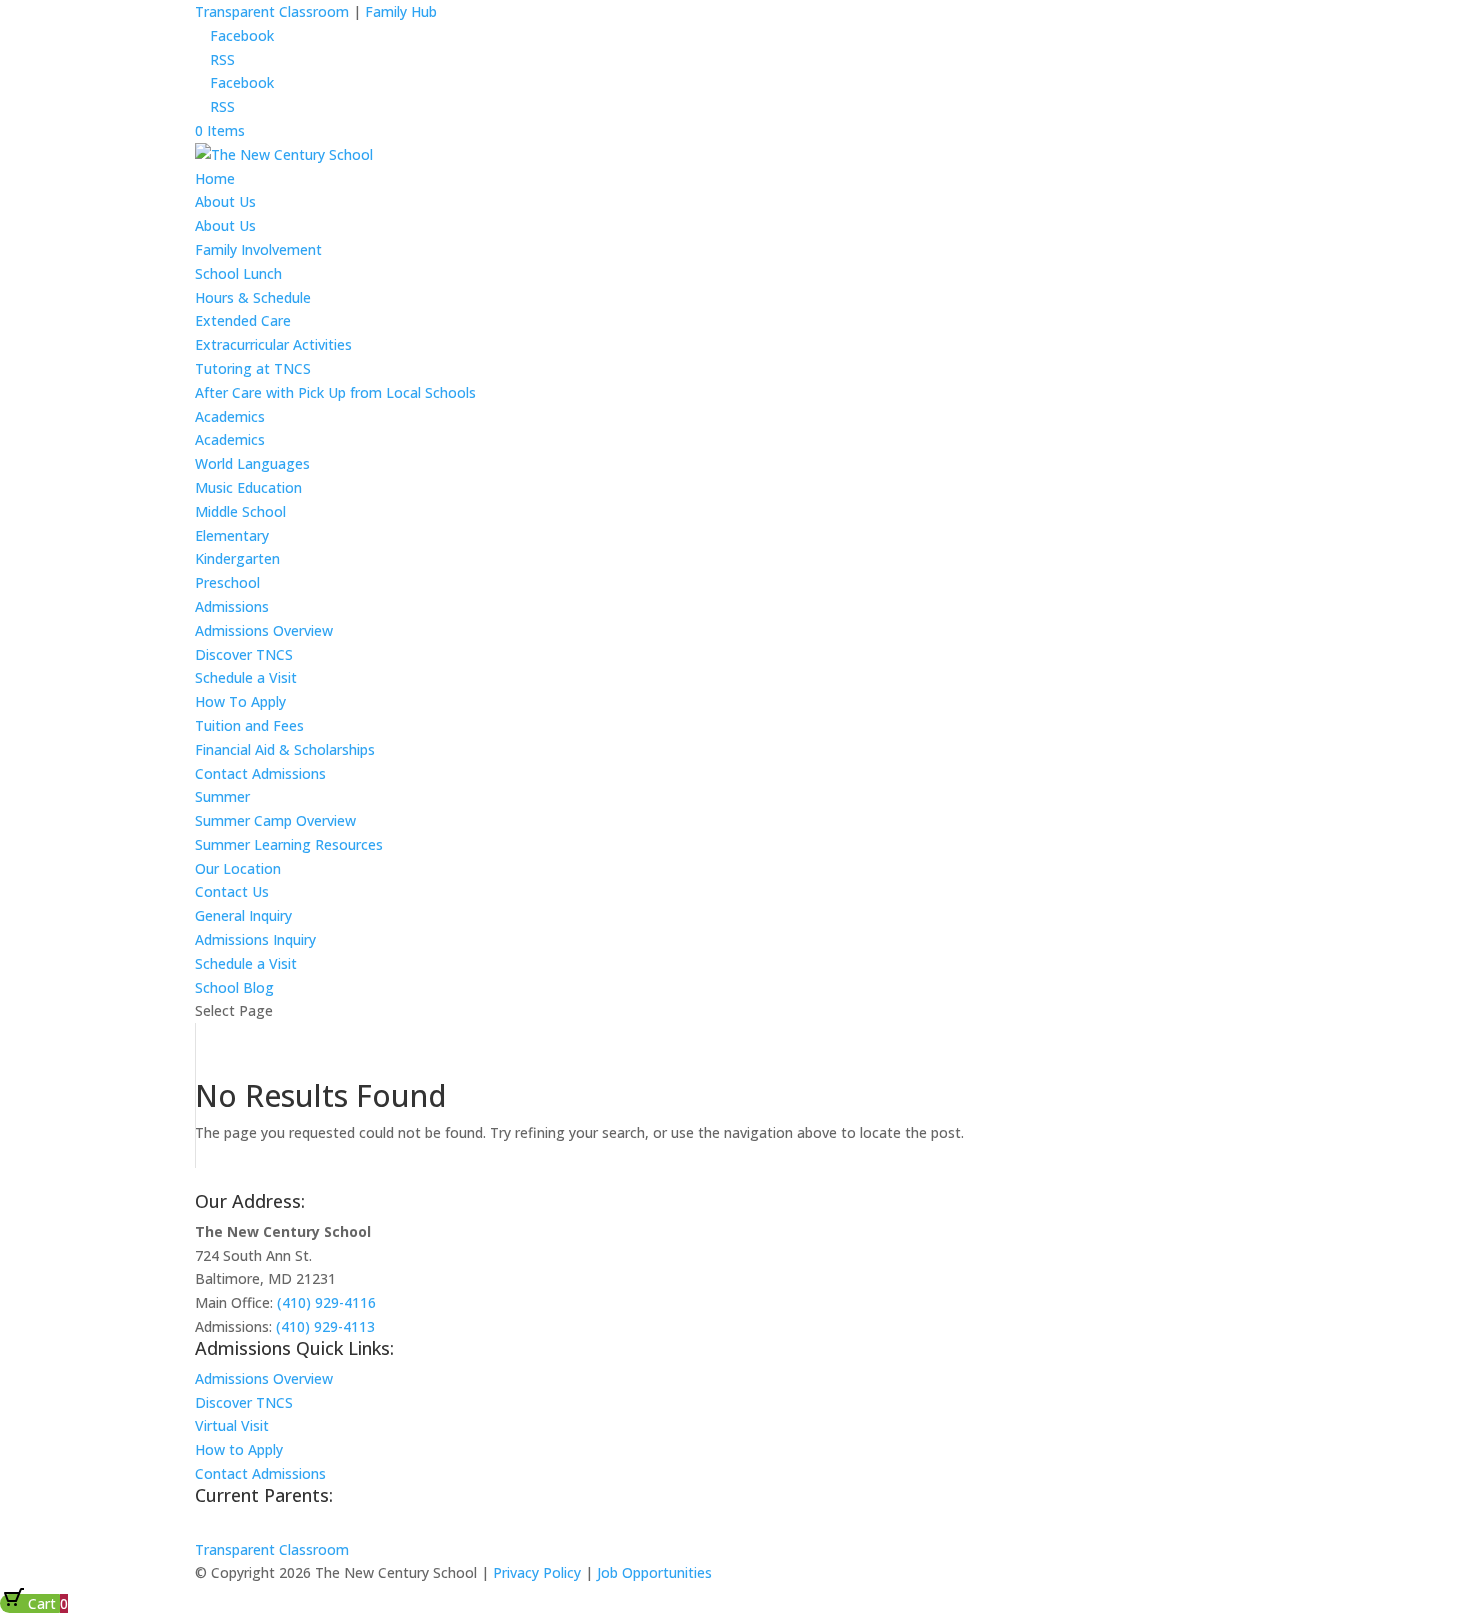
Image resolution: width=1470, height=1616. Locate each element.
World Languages (252, 463)
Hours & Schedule (253, 297)
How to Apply (239, 1449)
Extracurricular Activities (273, 344)
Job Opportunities (654, 1572)
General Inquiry (243, 915)
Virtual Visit (232, 1425)
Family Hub (399, 11)
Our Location (238, 868)
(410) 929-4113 (325, 1326)
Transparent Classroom (272, 11)
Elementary (232, 535)
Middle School (240, 511)
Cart (46, 1603)
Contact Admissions (260, 773)
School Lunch (238, 273)
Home (215, 178)
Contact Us (232, 891)
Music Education (248, 487)
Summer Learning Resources (289, 844)
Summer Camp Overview (275, 820)
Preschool (227, 582)
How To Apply (240, 701)
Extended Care (243, 320)
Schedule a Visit (246, 677)
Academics (230, 416)
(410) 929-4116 (326, 1302)
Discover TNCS (244, 654)
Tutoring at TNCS (253, 368)
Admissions (232, 606)
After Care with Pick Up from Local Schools (335, 392)
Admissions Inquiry (255, 939)
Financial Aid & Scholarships (285, 749)
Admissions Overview (264, 630)
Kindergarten (237, 558)
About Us (225, 201)
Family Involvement (258, 249)
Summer (222, 796)
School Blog (234, 987)
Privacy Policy (537, 1572)
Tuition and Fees (249, 725)
